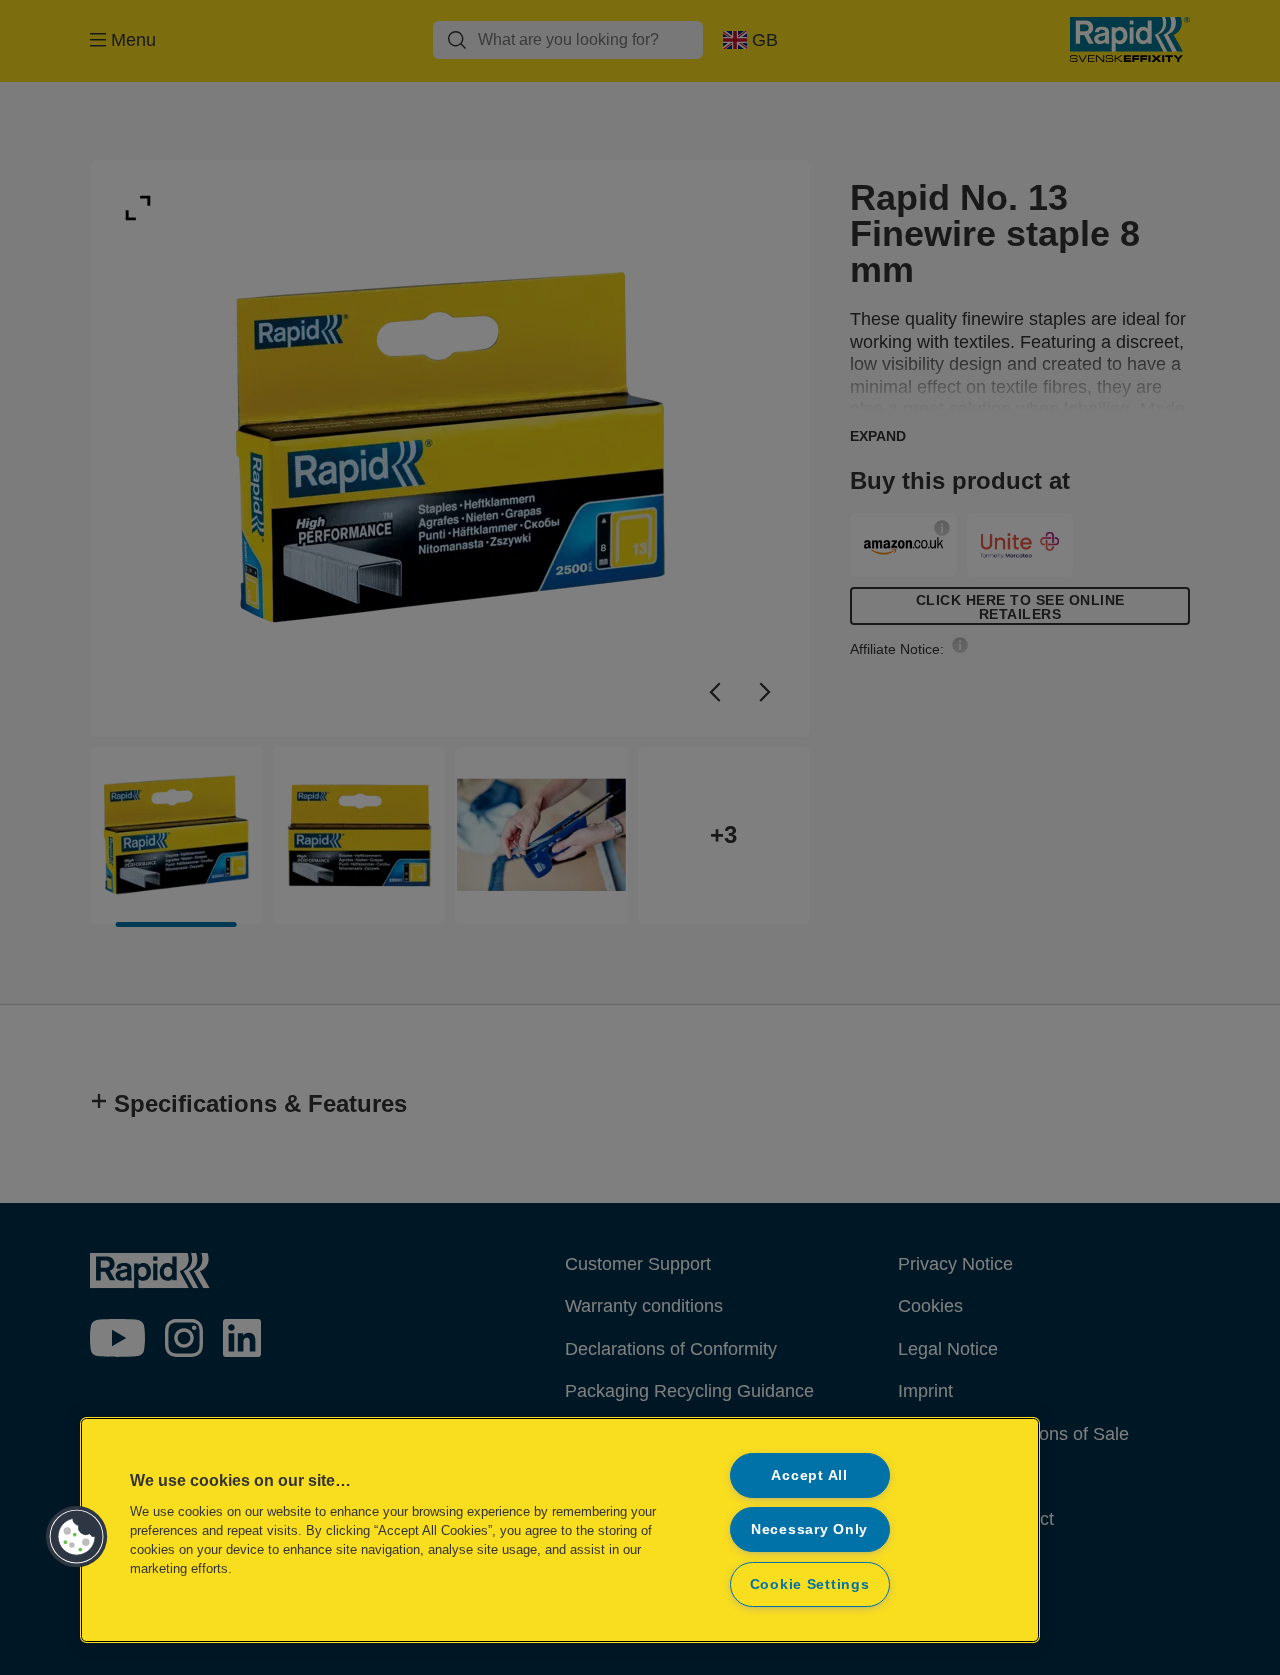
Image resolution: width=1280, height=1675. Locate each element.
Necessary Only (809, 1529)
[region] (560, 1530)
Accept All (809, 1475)
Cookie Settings (810, 1584)
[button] (77, 1537)
